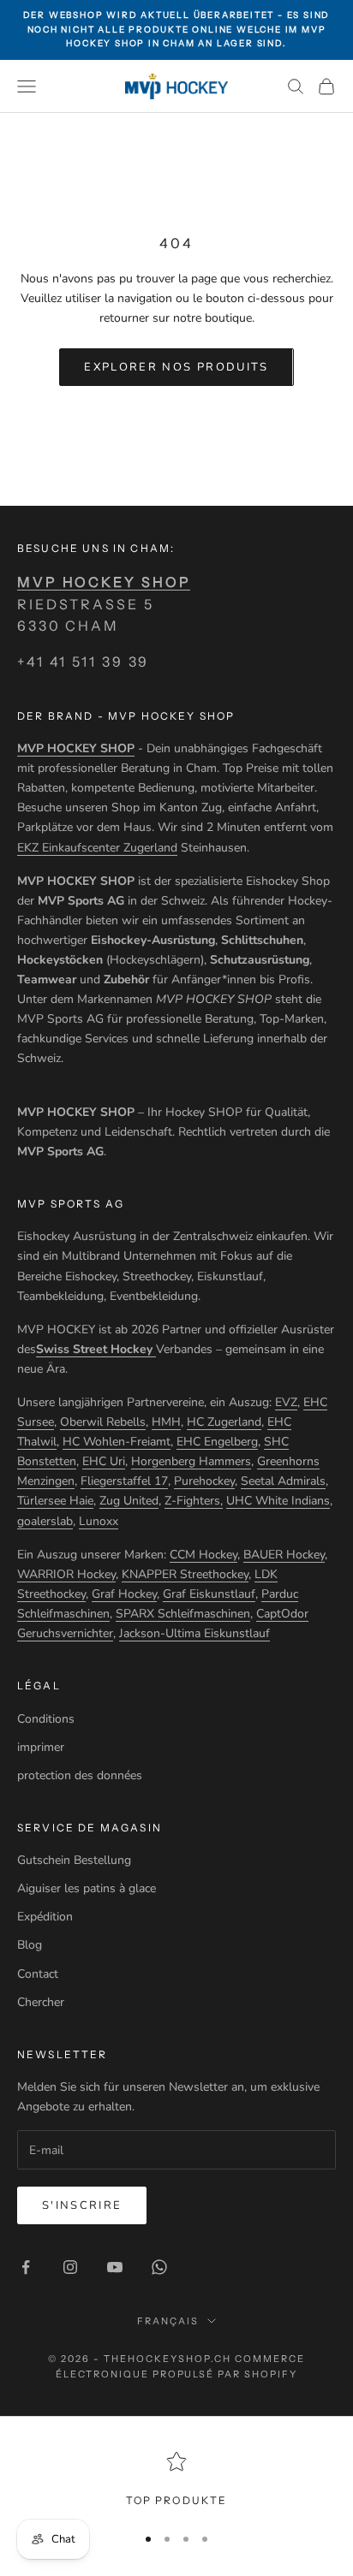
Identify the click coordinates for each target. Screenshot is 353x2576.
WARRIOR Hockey (66, 1574)
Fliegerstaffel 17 (124, 1481)
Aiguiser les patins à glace (87, 1888)
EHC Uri (104, 1461)
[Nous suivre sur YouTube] (115, 2267)
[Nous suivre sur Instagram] (70, 2267)
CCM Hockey (203, 1555)
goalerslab (45, 1521)
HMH (166, 1422)
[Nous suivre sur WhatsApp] (159, 2267)
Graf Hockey (124, 1594)
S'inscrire (82, 2205)
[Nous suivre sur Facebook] (26, 2267)
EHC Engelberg (217, 1442)
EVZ (286, 1402)
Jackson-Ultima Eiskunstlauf (194, 1633)
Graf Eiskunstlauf (209, 1594)
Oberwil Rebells (103, 1422)
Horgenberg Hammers (191, 1461)
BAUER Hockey (284, 1555)
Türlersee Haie (55, 1501)
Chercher (41, 2002)
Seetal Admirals (283, 1481)
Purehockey (204, 1481)
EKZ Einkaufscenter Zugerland (97, 848)
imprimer (41, 1747)
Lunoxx (99, 1521)
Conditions (46, 1719)
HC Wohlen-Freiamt (117, 1442)
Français (168, 2321)
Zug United (129, 1501)
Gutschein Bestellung (74, 1860)
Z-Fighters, (194, 1501)
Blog (30, 1945)
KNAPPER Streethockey (185, 1574)
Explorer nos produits (176, 367)
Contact (38, 1974)
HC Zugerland (224, 1422)
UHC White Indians (278, 1501)
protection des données (80, 1775)
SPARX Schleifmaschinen (183, 1614)
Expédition (45, 1917)
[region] (176, 2480)
